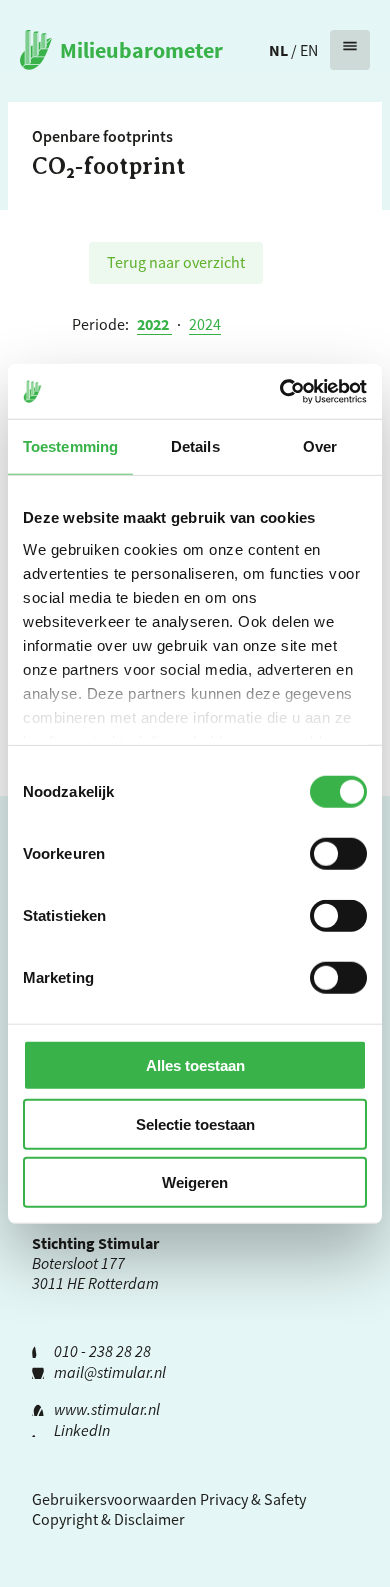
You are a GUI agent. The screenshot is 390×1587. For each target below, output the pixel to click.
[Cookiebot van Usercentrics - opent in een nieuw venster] (280, 391)
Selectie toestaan (195, 1123)
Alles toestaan (195, 1065)
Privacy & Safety (253, 1499)
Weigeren (195, 1182)
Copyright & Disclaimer (108, 1519)
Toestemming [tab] (70, 446)
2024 (205, 324)
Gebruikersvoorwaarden (114, 1499)
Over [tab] (320, 446)
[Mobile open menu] (350, 50)
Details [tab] (195, 446)
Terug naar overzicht (176, 262)
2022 (154, 324)
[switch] (338, 854)
